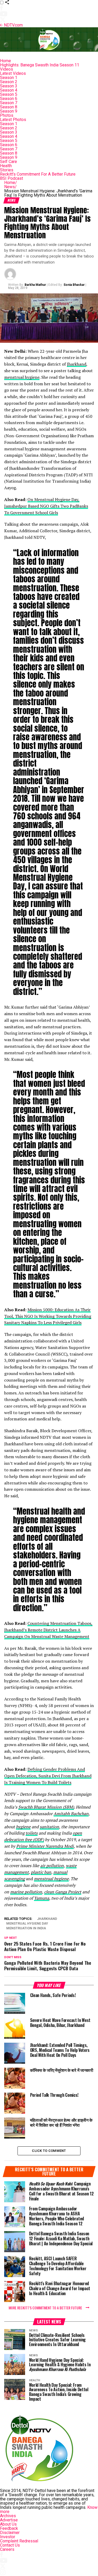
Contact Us (10, 2545)
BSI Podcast (11, 178)
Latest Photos (13, 120)
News (10, 187)
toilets (32, 1833)
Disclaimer (10, 2533)
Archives (8, 2516)
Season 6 (9, 99)
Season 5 (9, 94)
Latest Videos (13, 73)
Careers (7, 2549)
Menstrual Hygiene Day (27, 1924)
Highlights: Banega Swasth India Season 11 (40, 65)
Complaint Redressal (19, 2541)
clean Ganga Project (63, 1892)
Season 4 (9, 90)
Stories (7, 170)
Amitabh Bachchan (71, 1814)
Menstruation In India (26, 1928)
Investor (8, 2537)
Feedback (9, 2528)
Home (5, 61)
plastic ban (41, 1872)
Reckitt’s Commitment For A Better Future (38, 174)
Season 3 (9, 86)
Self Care (8, 162)
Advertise (9, 2520)
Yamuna (42, 1898)
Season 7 (9, 103)
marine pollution (26, 1892)
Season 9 (9, 111)
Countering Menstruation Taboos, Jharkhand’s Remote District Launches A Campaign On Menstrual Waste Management (48, 1630)
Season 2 (9, 82)
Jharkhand (77, 364)
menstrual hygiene (22, 377)
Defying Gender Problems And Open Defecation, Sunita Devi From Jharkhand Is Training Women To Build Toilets (48, 1776)
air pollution (52, 1866)
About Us (8, 2524)
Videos (7, 69)
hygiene (23, 1827)
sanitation (49, 1827)
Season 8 (9, 107)
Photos (7, 115)
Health (6, 166)
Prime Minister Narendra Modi (45, 1846)
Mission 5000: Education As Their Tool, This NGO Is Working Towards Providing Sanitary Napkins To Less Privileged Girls (48, 1316)
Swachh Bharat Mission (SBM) (46, 1807)
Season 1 (9, 78)
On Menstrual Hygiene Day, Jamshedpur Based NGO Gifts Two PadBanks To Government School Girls (46, 506)
